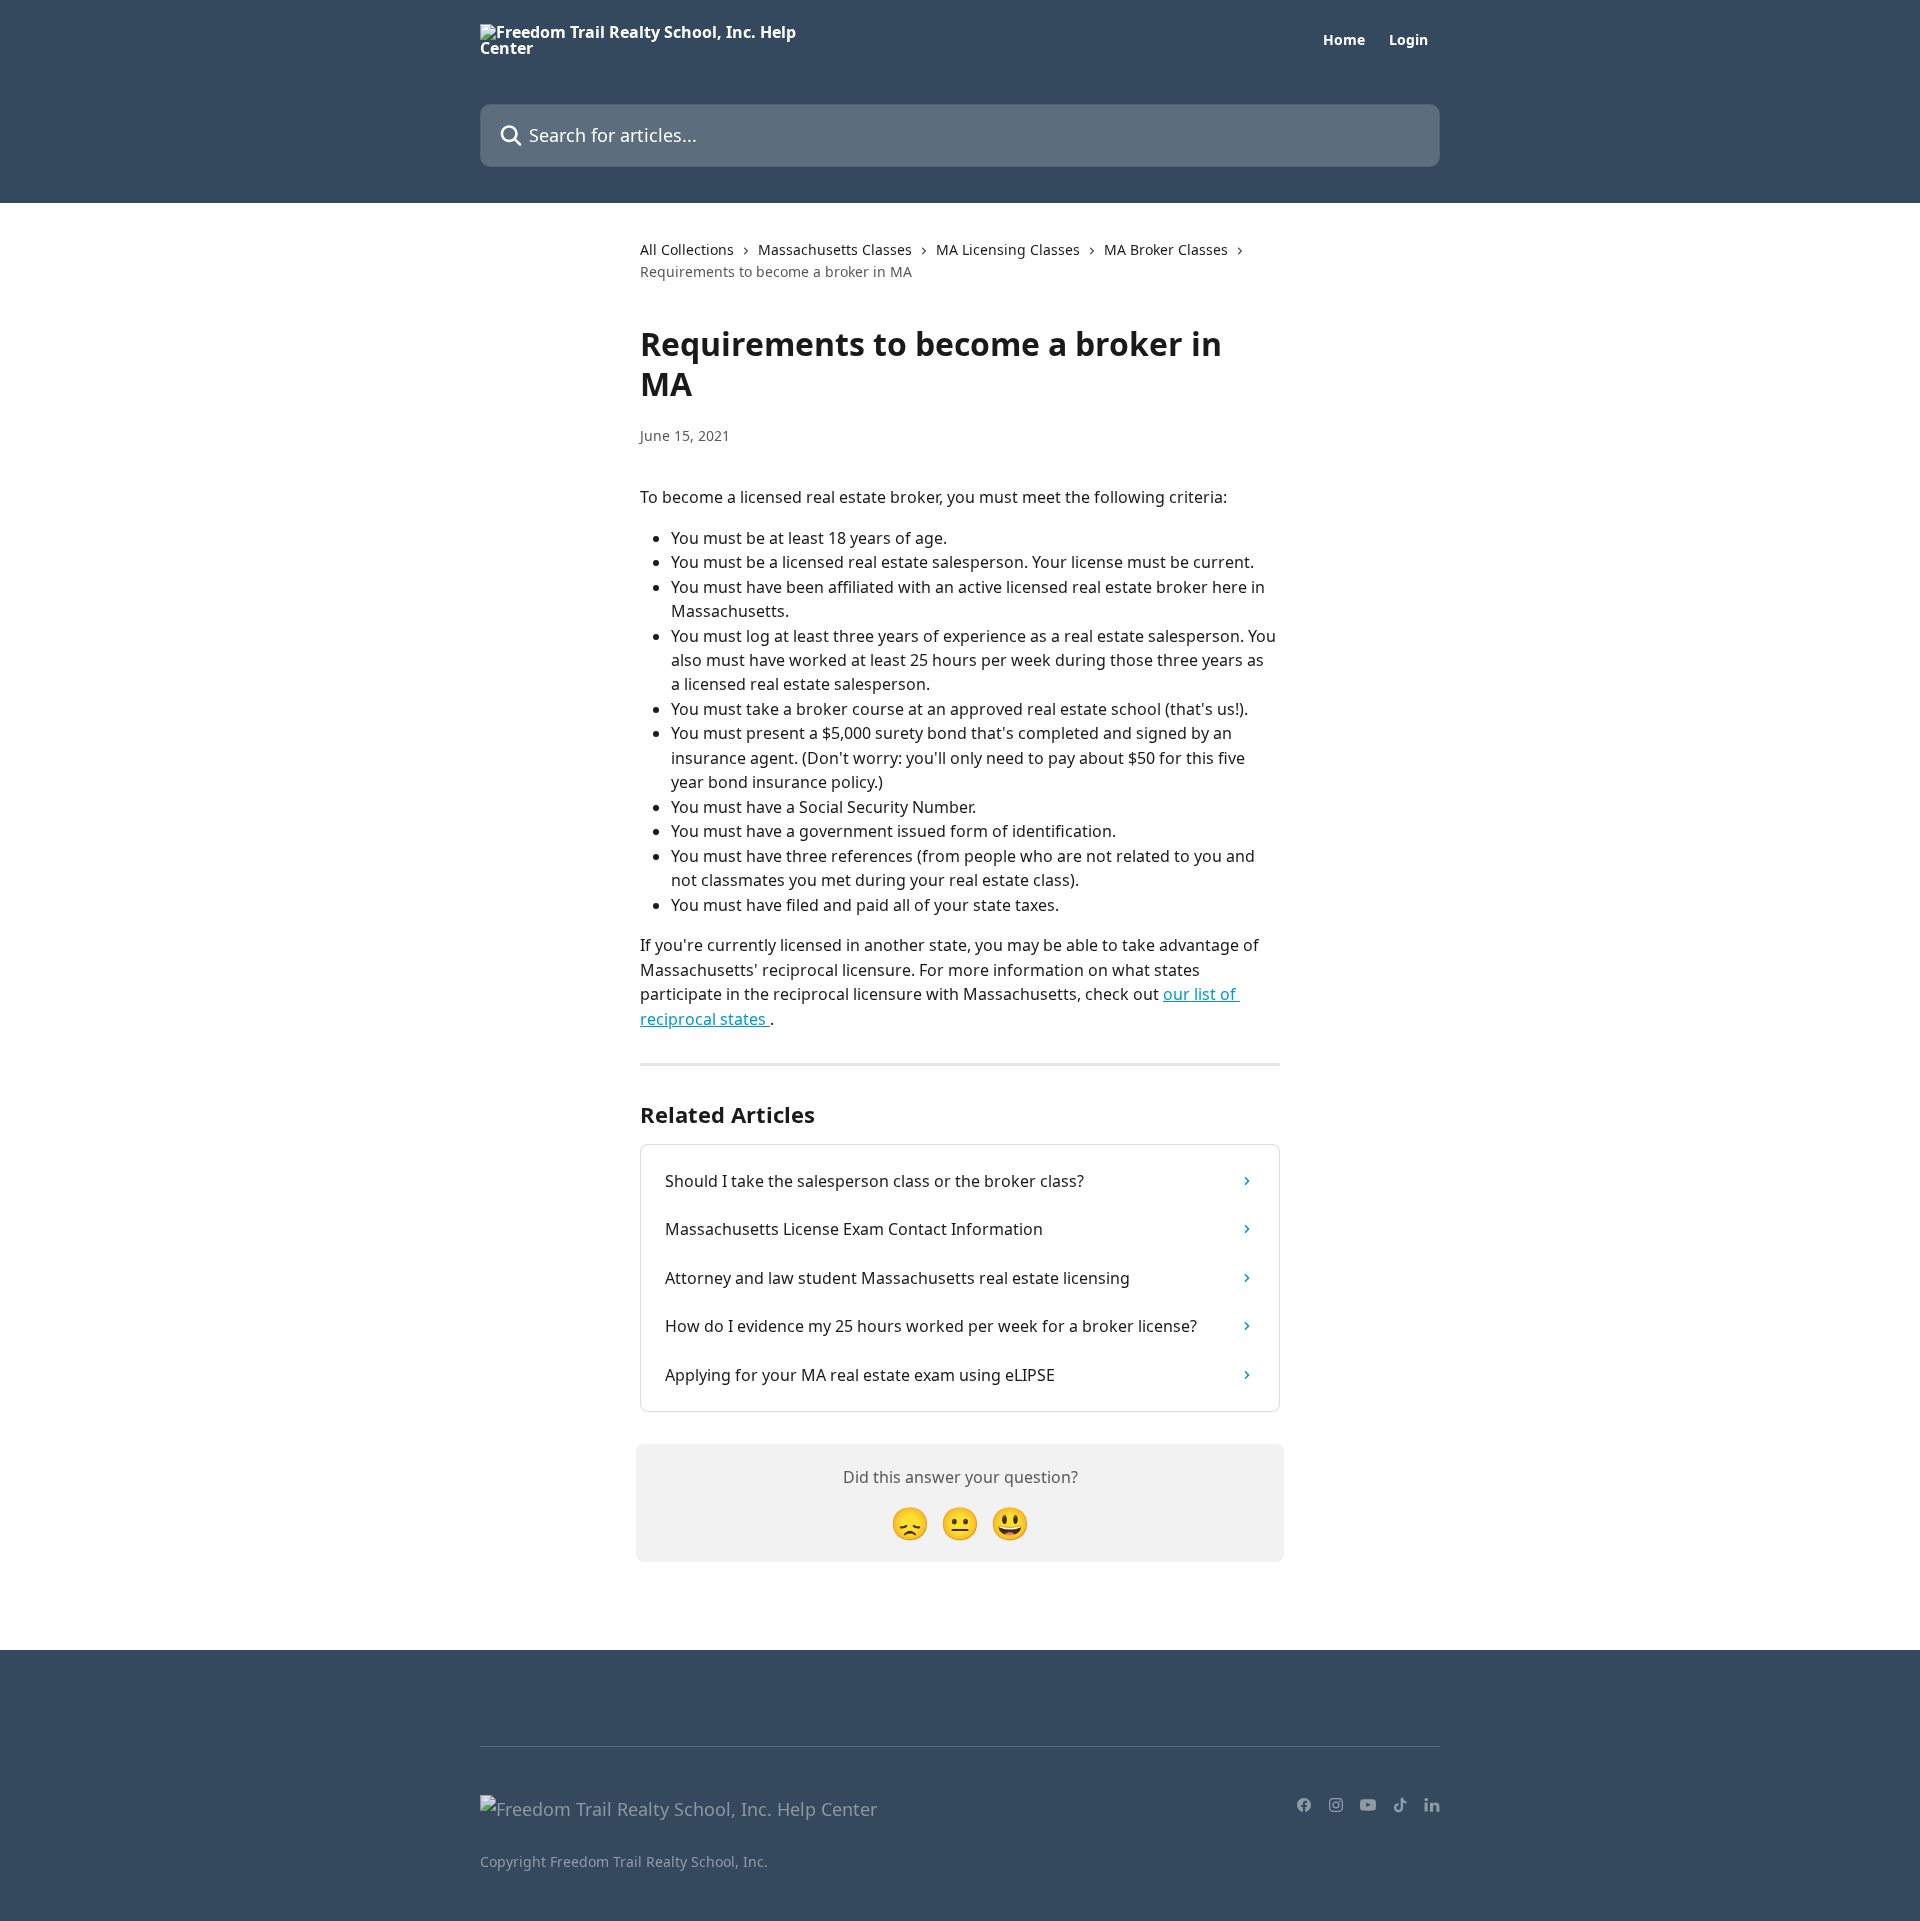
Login (1408, 40)
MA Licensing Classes (1008, 249)
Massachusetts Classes (835, 249)
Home (1344, 40)
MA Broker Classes (1166, 249)
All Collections (687, 249)
